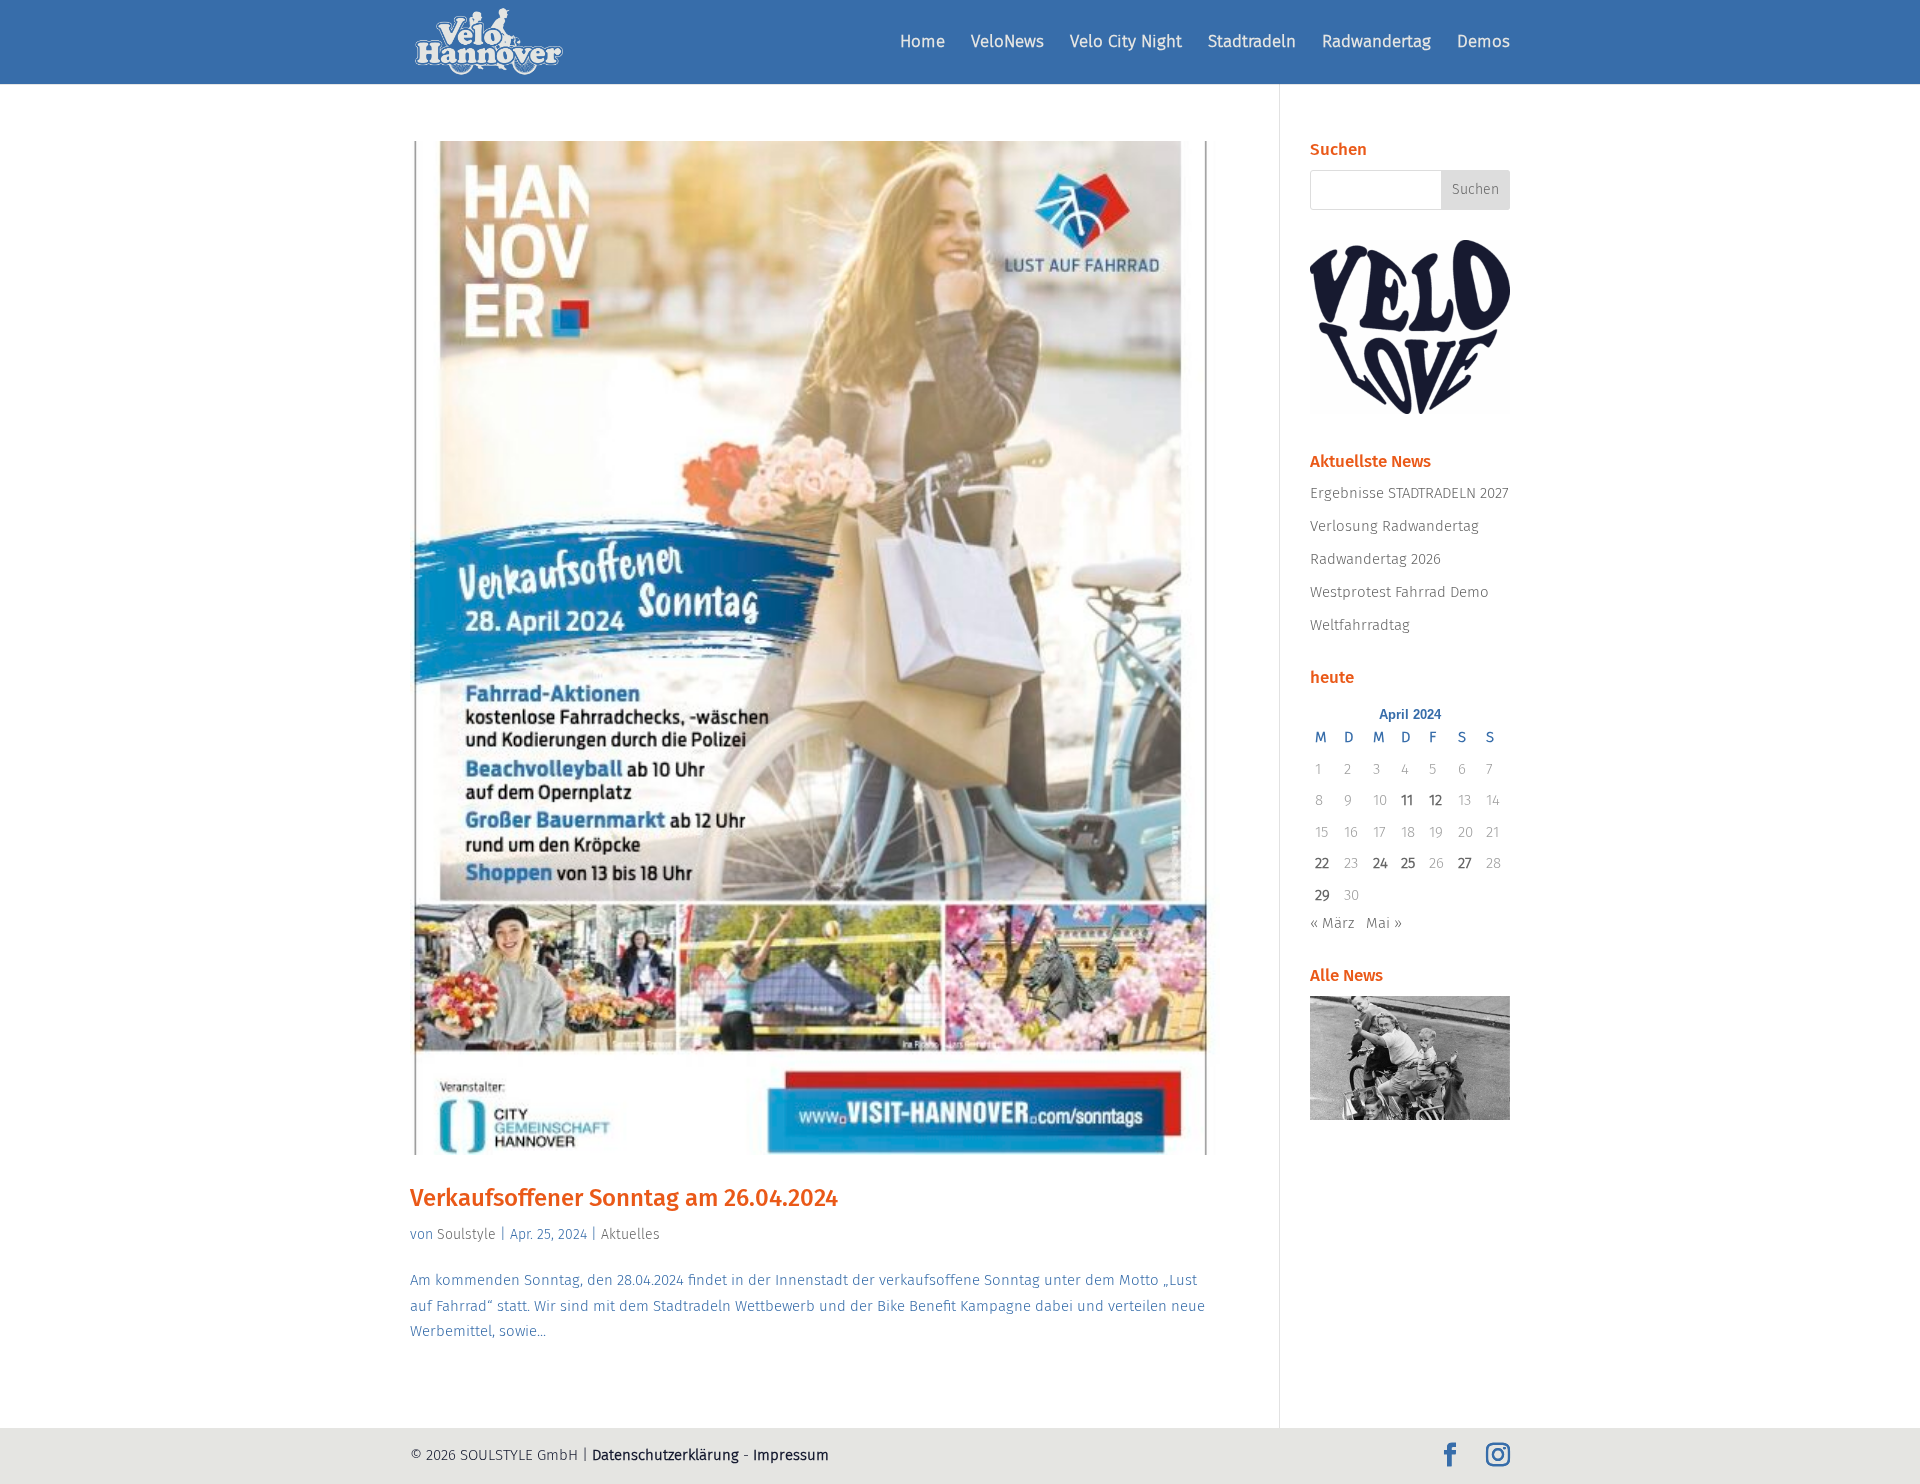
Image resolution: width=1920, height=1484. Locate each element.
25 (1408, 863)
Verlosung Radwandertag (1394, 526)
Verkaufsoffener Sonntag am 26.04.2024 (624, 1198)
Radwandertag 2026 (1375, 559)
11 (1407, 800)
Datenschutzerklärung (665, 1455)
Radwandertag (1376, 43)
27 (1465, 863)
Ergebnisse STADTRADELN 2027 (1409, 493)
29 (1322, 895)
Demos (1483, 43)
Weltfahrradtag (1360, 625)
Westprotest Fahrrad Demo (1399, 592)
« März (1332, 923)
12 (1435, 800)
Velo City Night (1126, 43)
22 (1322, 863)
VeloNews (1007, 43)
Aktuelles (630, 1234)
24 (1380, 863)
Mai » (1384, 923)
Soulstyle (466, 1234)
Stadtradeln (1252, 43)
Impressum (791, 1455)
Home (922, 43)
